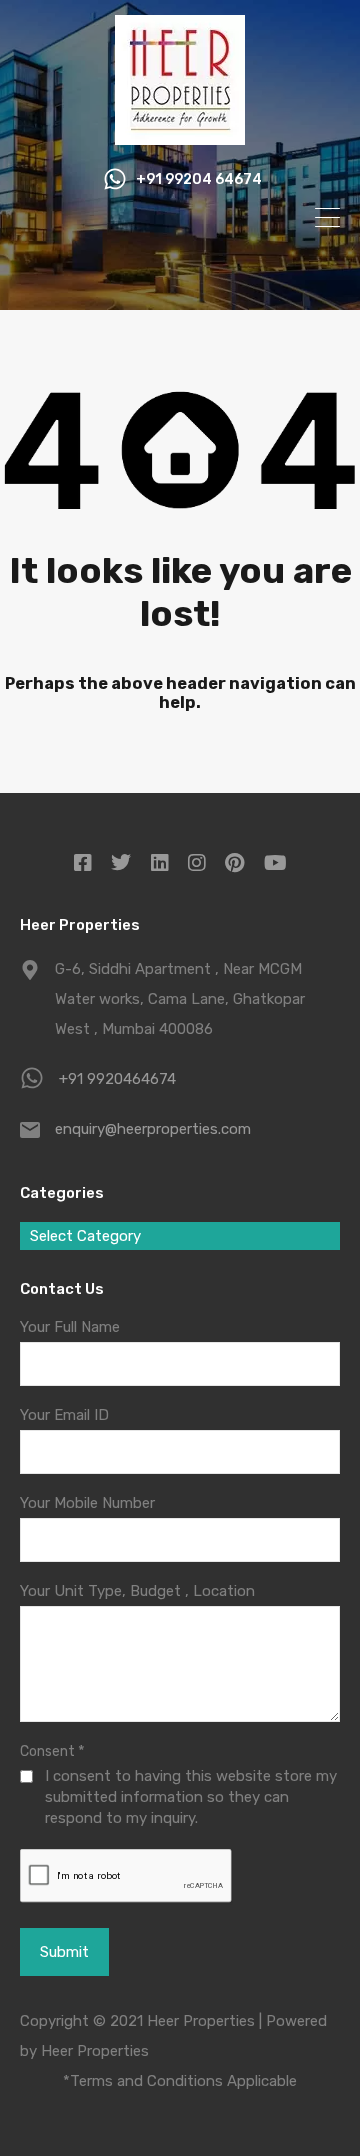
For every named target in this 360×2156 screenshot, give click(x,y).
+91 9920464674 (117, 1079)
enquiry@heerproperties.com (153, 1129)
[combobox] (180, 1236)
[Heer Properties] (180, 136)
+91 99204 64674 (199, 180)
